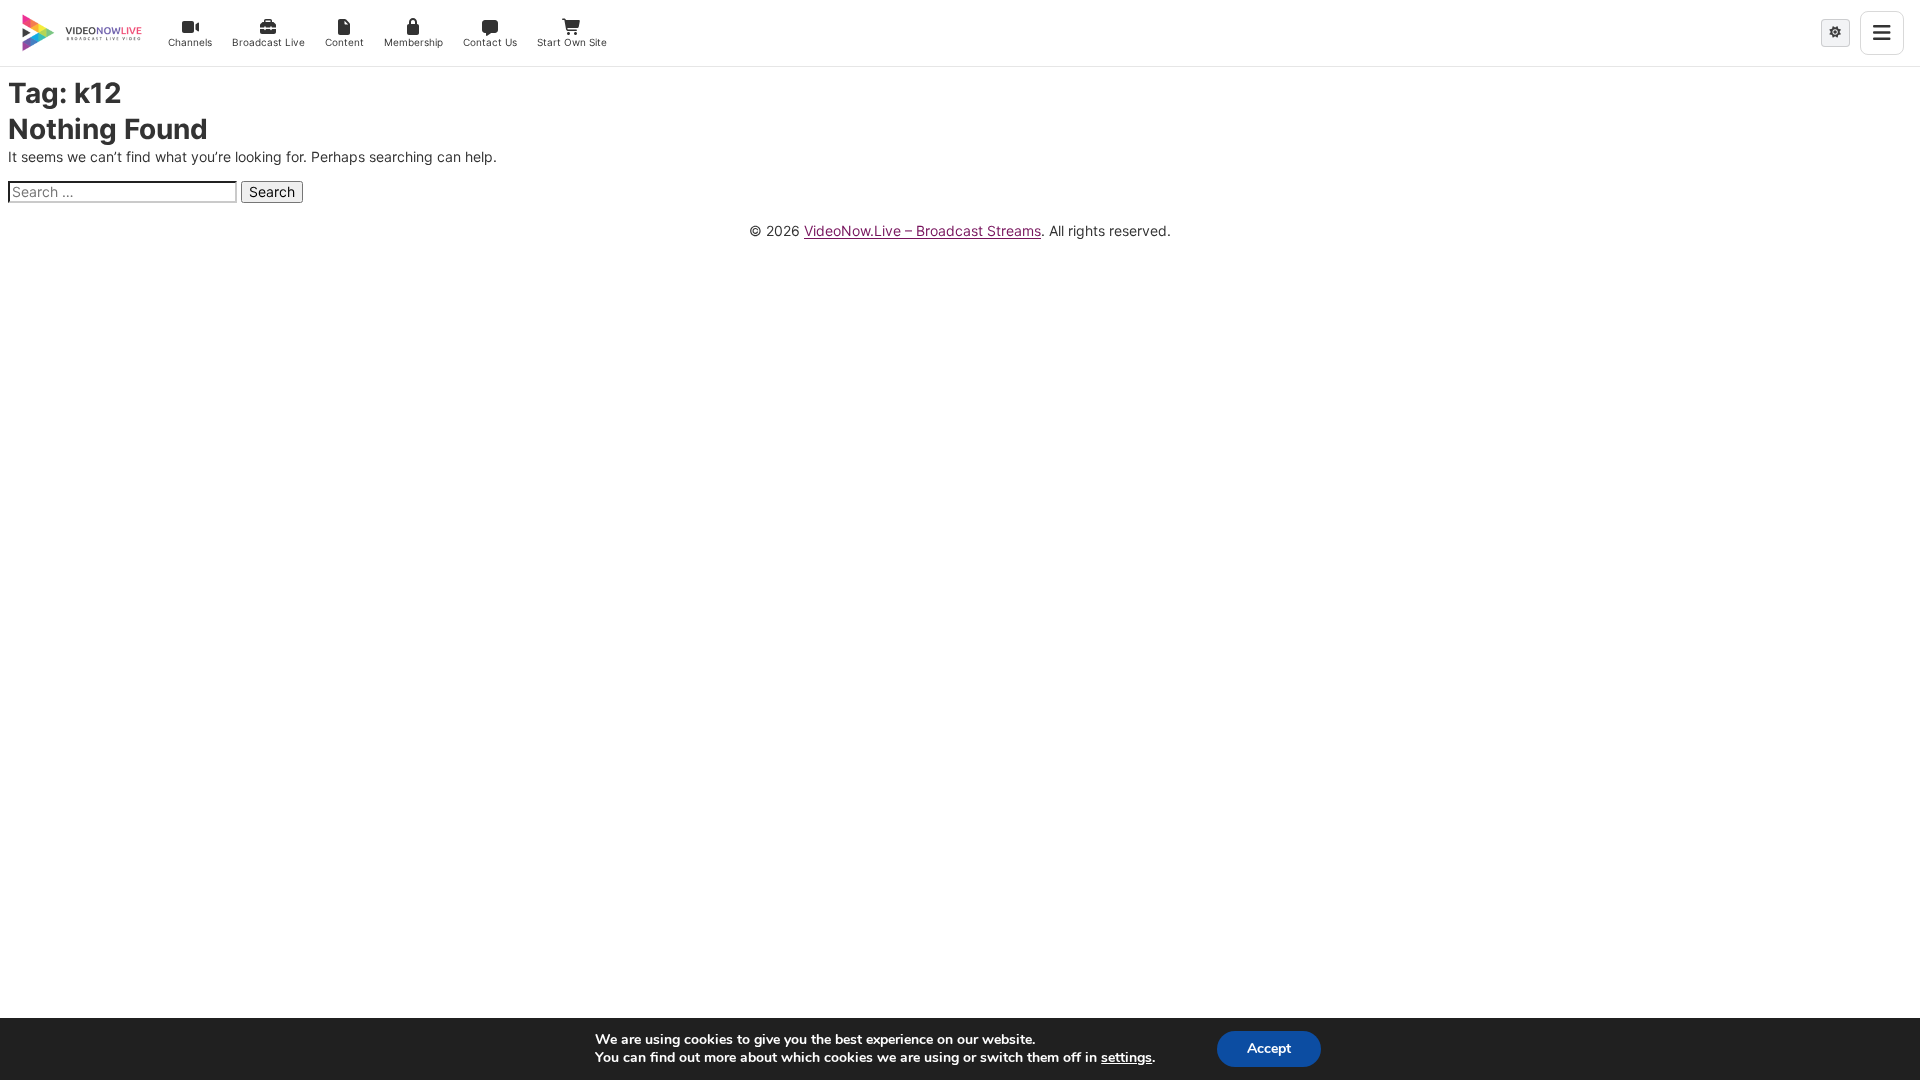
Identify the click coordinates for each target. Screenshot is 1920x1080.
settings (1126, 1058)
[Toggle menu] (1882, 33)
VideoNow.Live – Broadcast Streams (922, 230)
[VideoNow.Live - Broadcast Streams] (82, 33)
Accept (1269, 1048)
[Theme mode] (1835, 33)
